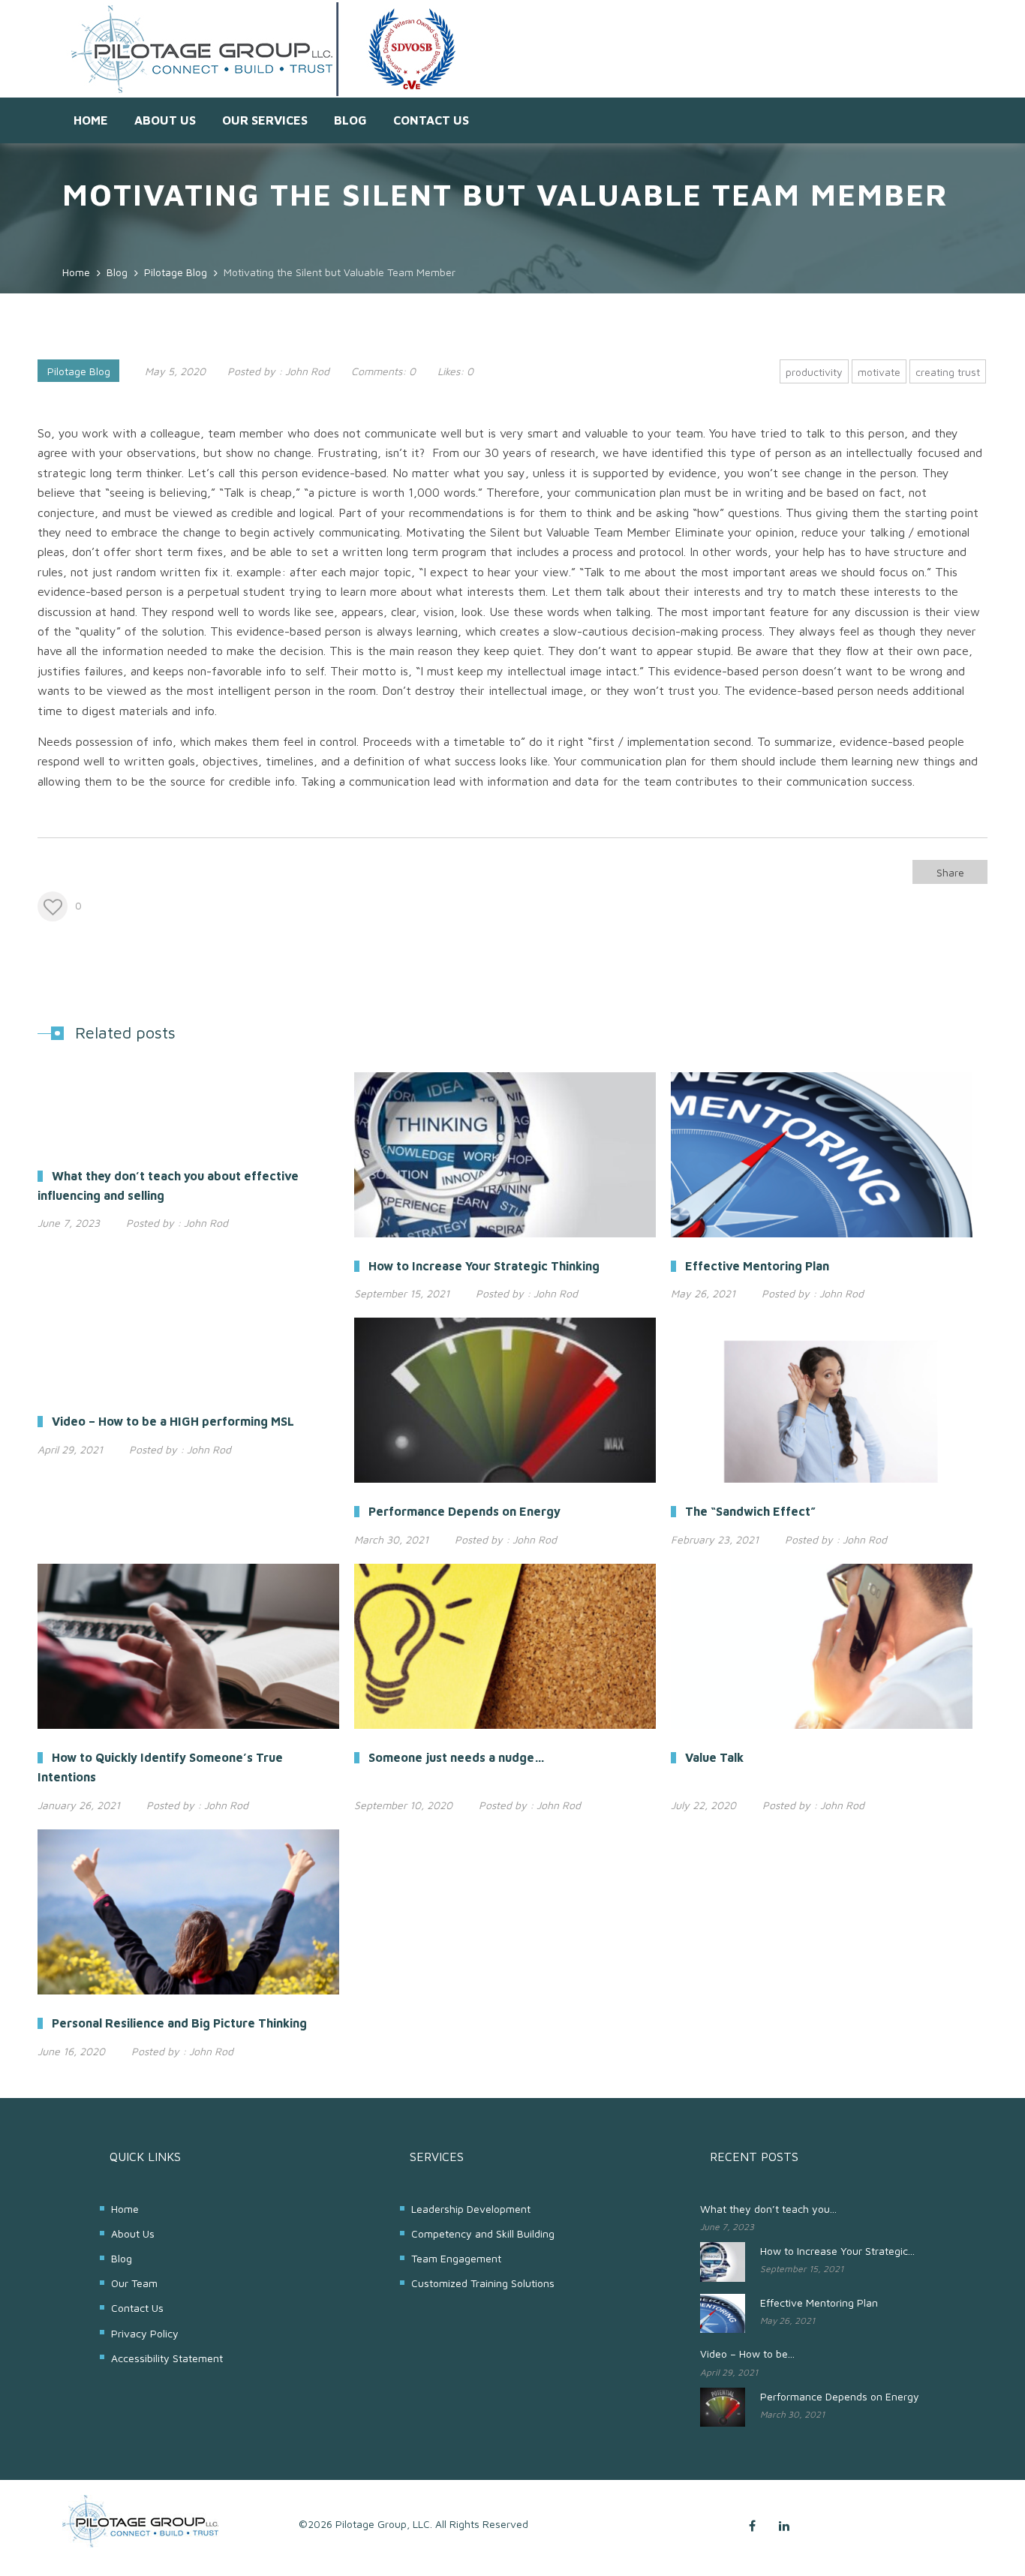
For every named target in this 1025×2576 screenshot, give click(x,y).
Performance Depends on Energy (840, 2396)
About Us (165, 120)
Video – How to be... (747, 2354)
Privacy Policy (145, 2333)
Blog (350, 120)
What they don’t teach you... (768, 2209)
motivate (879, 372)
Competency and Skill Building (483, 2233)
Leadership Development (471, 2209)
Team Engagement (456, 2258)
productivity (814, 372)
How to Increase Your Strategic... (837, 2251)
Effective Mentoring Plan (819, 2302)
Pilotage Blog (79, 371)
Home (91, 120)
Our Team (134, 2283)
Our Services (265, 120)
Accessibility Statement (167, 2358)
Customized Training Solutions (483, 2283)
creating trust (948, 372)
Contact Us (431, 120)
